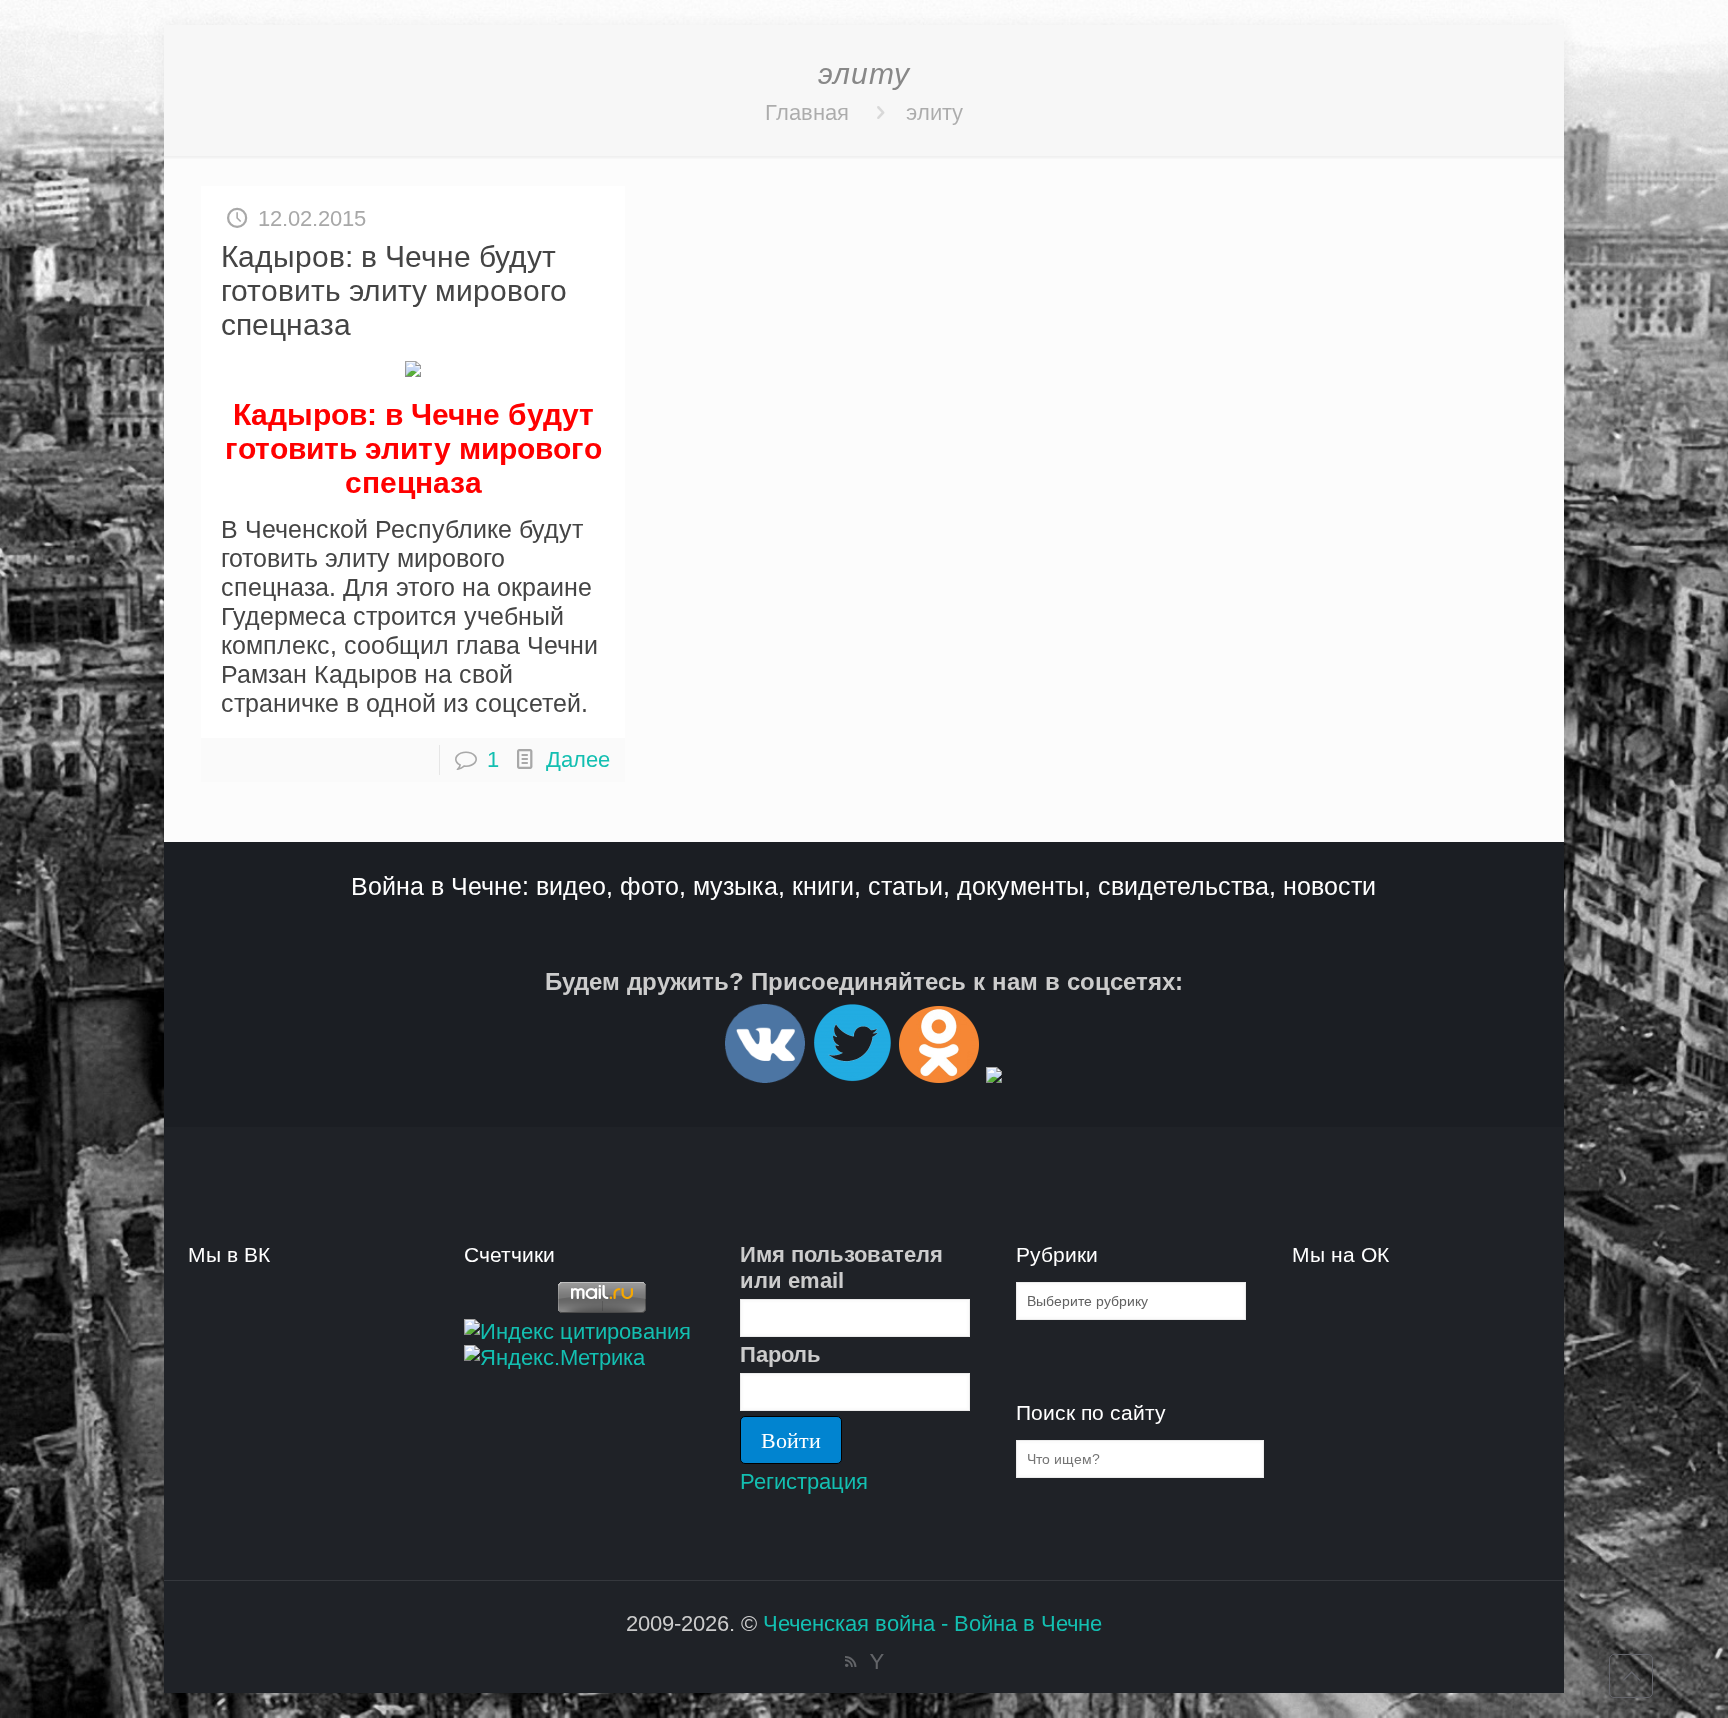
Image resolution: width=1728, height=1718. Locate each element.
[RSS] (850, 1661)
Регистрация (804, 1481)
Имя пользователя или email (841, 1267)
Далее (578, 759)
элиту (934, 112)
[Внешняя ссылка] (765, 1074)
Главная (807, 112)
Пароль (780, 1354)
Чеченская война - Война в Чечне (932, 1623)
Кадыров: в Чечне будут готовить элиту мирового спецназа (394, 290)
